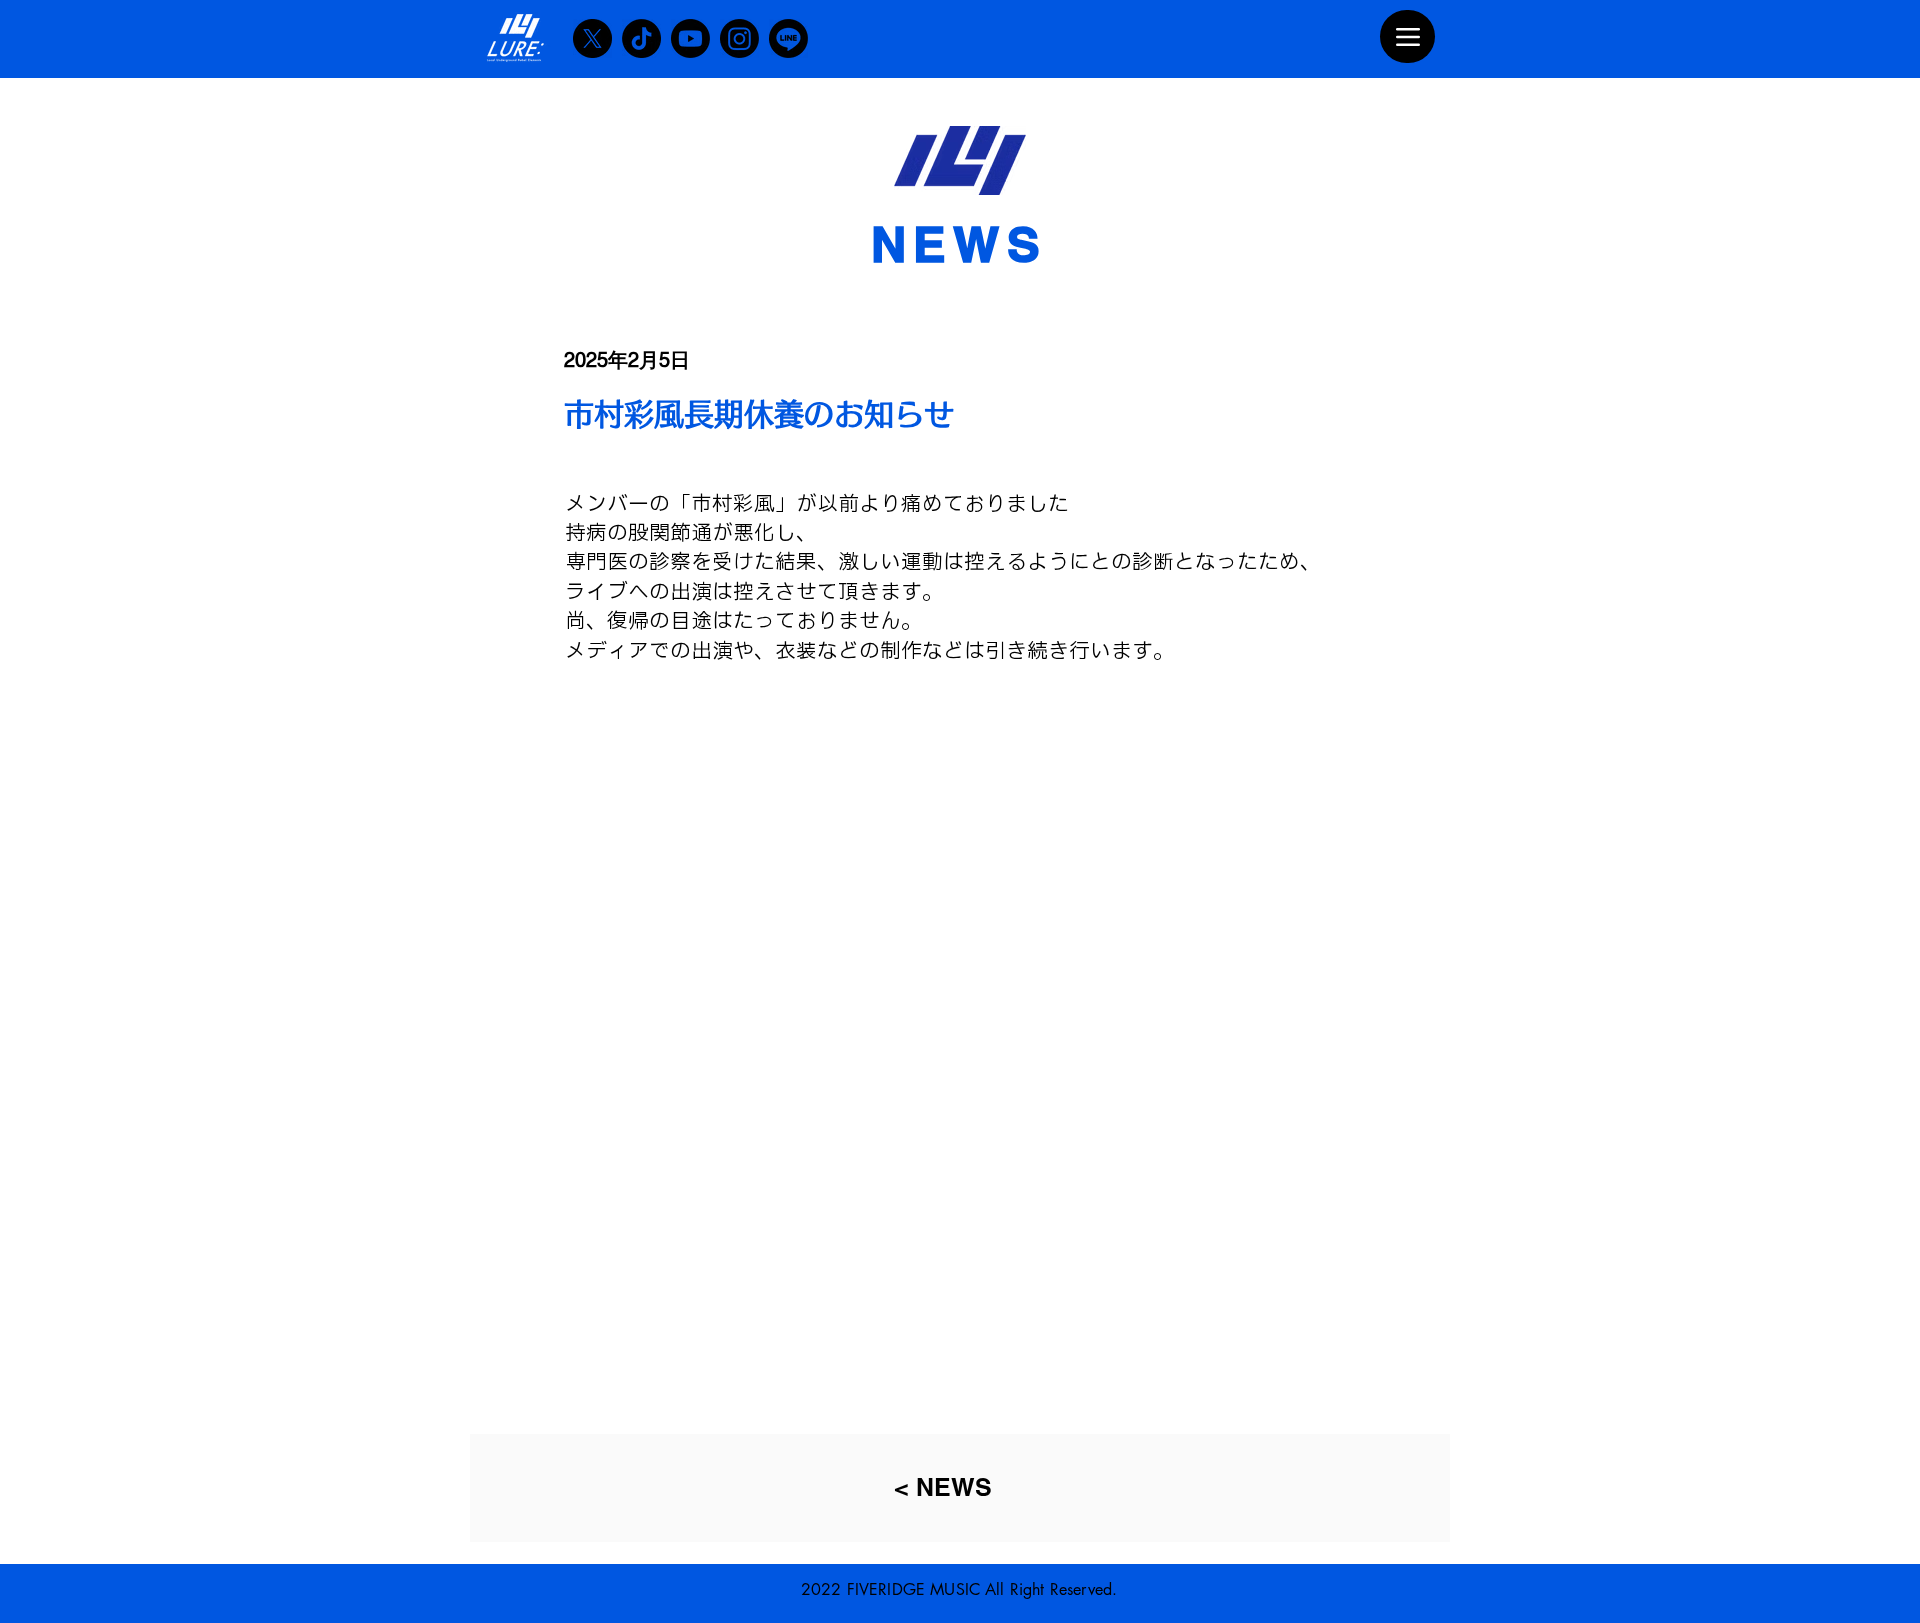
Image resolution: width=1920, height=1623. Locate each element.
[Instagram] (739, 38)
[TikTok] (641, 38)
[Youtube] (690, 38)
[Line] (788, 38)
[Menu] (1407, 36)
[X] (592, 38)
